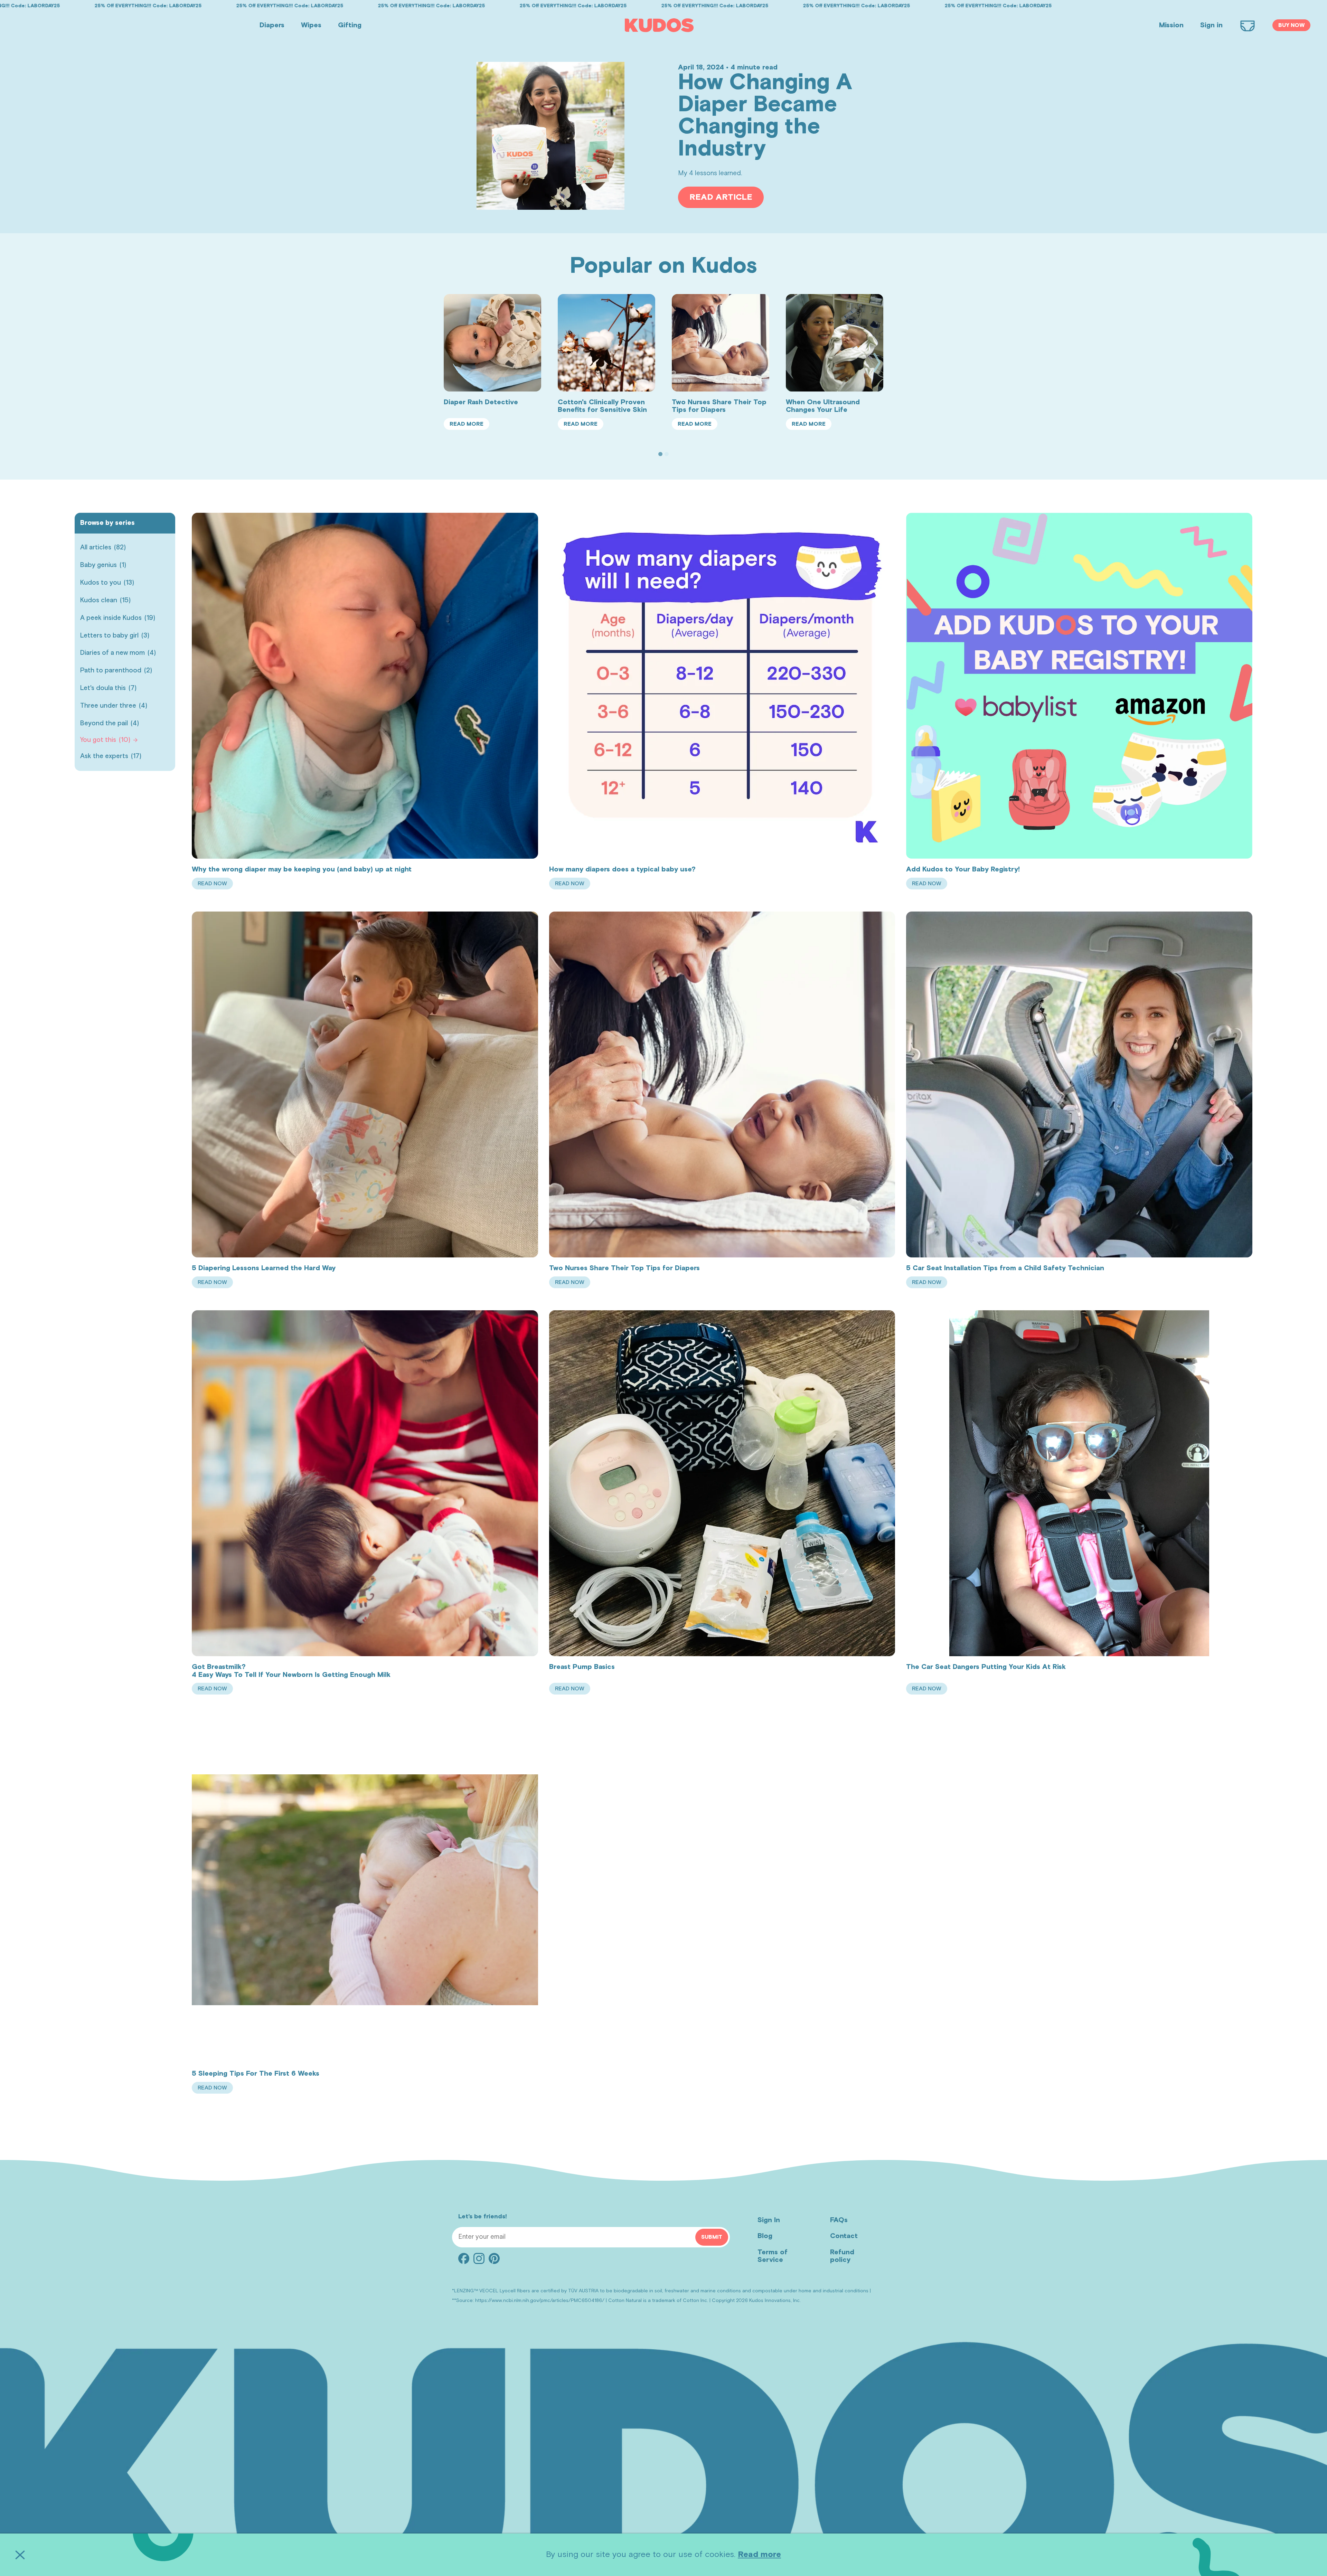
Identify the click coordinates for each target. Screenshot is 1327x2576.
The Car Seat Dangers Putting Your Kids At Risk (986, 1667)
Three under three (114, 706)
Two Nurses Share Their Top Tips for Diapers (719, 406)
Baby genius (103, 565)
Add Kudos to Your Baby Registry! (963, 869)
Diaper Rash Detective (481, 402)
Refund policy (842, 2256)
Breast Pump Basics (582, 1667)
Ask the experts (111, 756)
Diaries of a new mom (118, 653)
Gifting (350, 25)
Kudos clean (105, 600)
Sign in (1211, 25)
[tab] (660, 454)
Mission (1171, 25)
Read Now (215, 885)
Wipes (311, 25)
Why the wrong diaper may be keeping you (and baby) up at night (302, 869)
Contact (844, 2236)
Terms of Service (773, 2256)
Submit (712, 2237)
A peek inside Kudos (118, 618)
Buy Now (1291, 25)
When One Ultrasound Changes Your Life (823, 406)
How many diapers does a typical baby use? (622, 869)
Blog (765, 2236)
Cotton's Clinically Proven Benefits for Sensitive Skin (602, 406)
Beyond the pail (110, 723)
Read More (469, 426)
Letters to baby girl (115, 636)
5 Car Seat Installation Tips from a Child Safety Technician (1005, 1268)
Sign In (769, 2220)
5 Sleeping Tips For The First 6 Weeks (256, 2074)
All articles (103, 548)
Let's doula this (108, 688)
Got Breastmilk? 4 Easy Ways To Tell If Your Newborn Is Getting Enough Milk (291, 1671)
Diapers (272, 25)
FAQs (839, 2220)
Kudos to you (107, 583)
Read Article (721, 197)
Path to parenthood (116, 671)
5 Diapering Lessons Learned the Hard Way (264, 1268)
